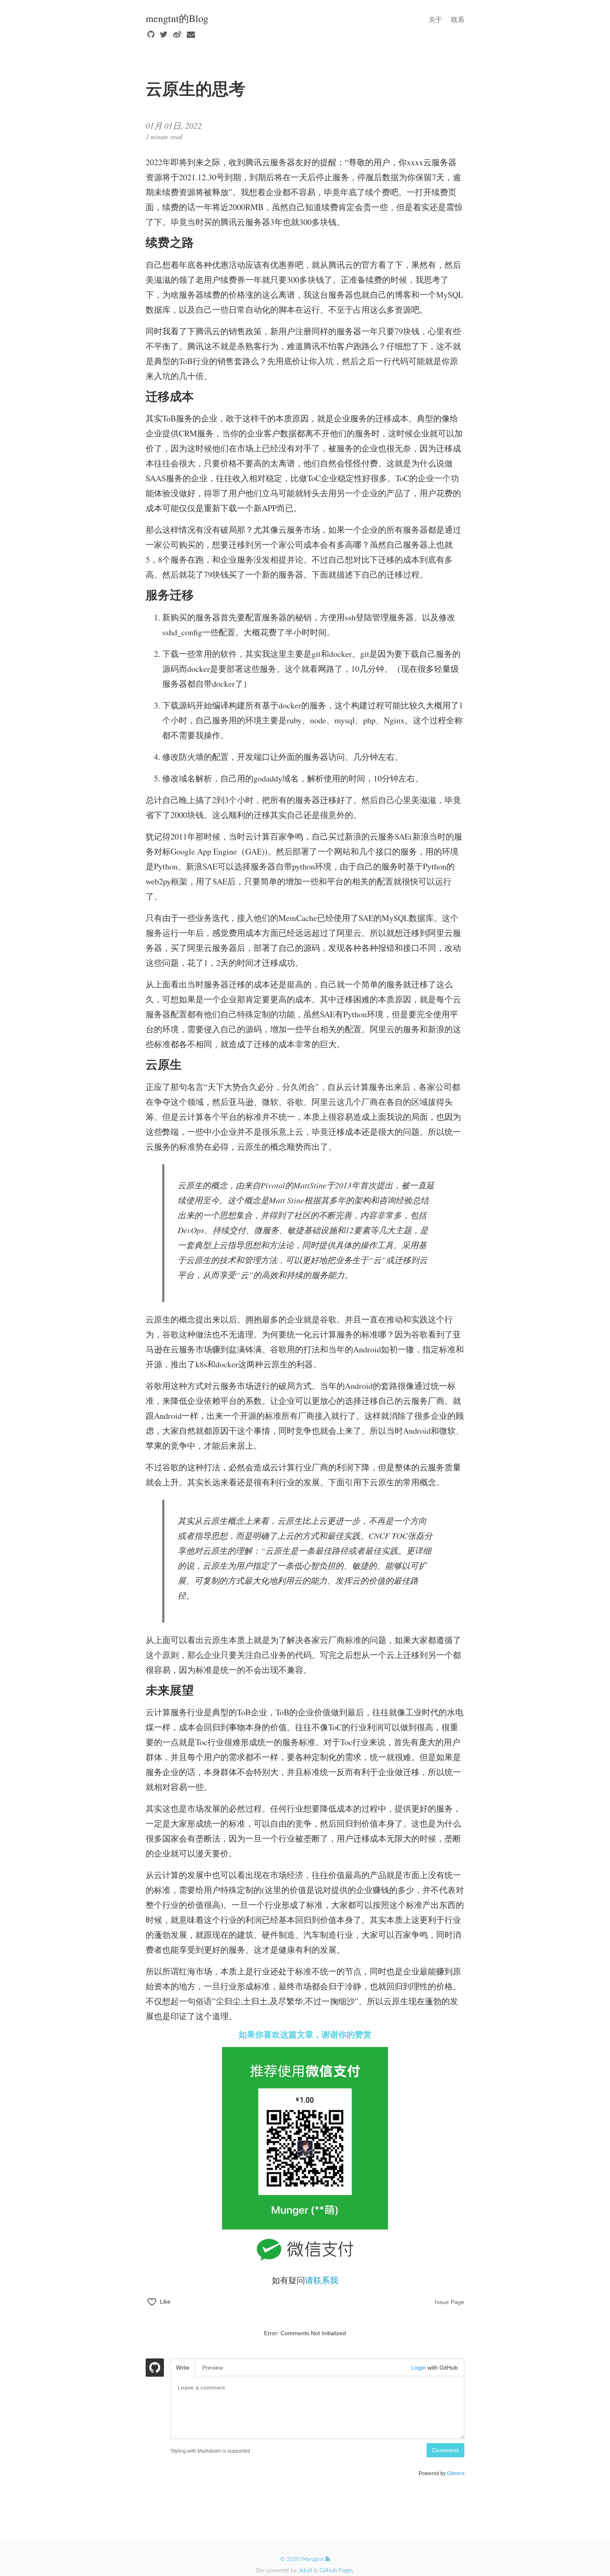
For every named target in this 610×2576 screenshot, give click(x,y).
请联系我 (322, 2280)
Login (418, 2368)
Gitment (456, 2473)
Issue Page (450, 2302)
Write (183, 2368)
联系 (458, 19)
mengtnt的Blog (177, 18)
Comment (445, 2450)
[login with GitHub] (155, 2369)
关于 (435, 19)
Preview (212, 2368)
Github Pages (336, 2571)
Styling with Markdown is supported (210, 2451)
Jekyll (305, 2571)
